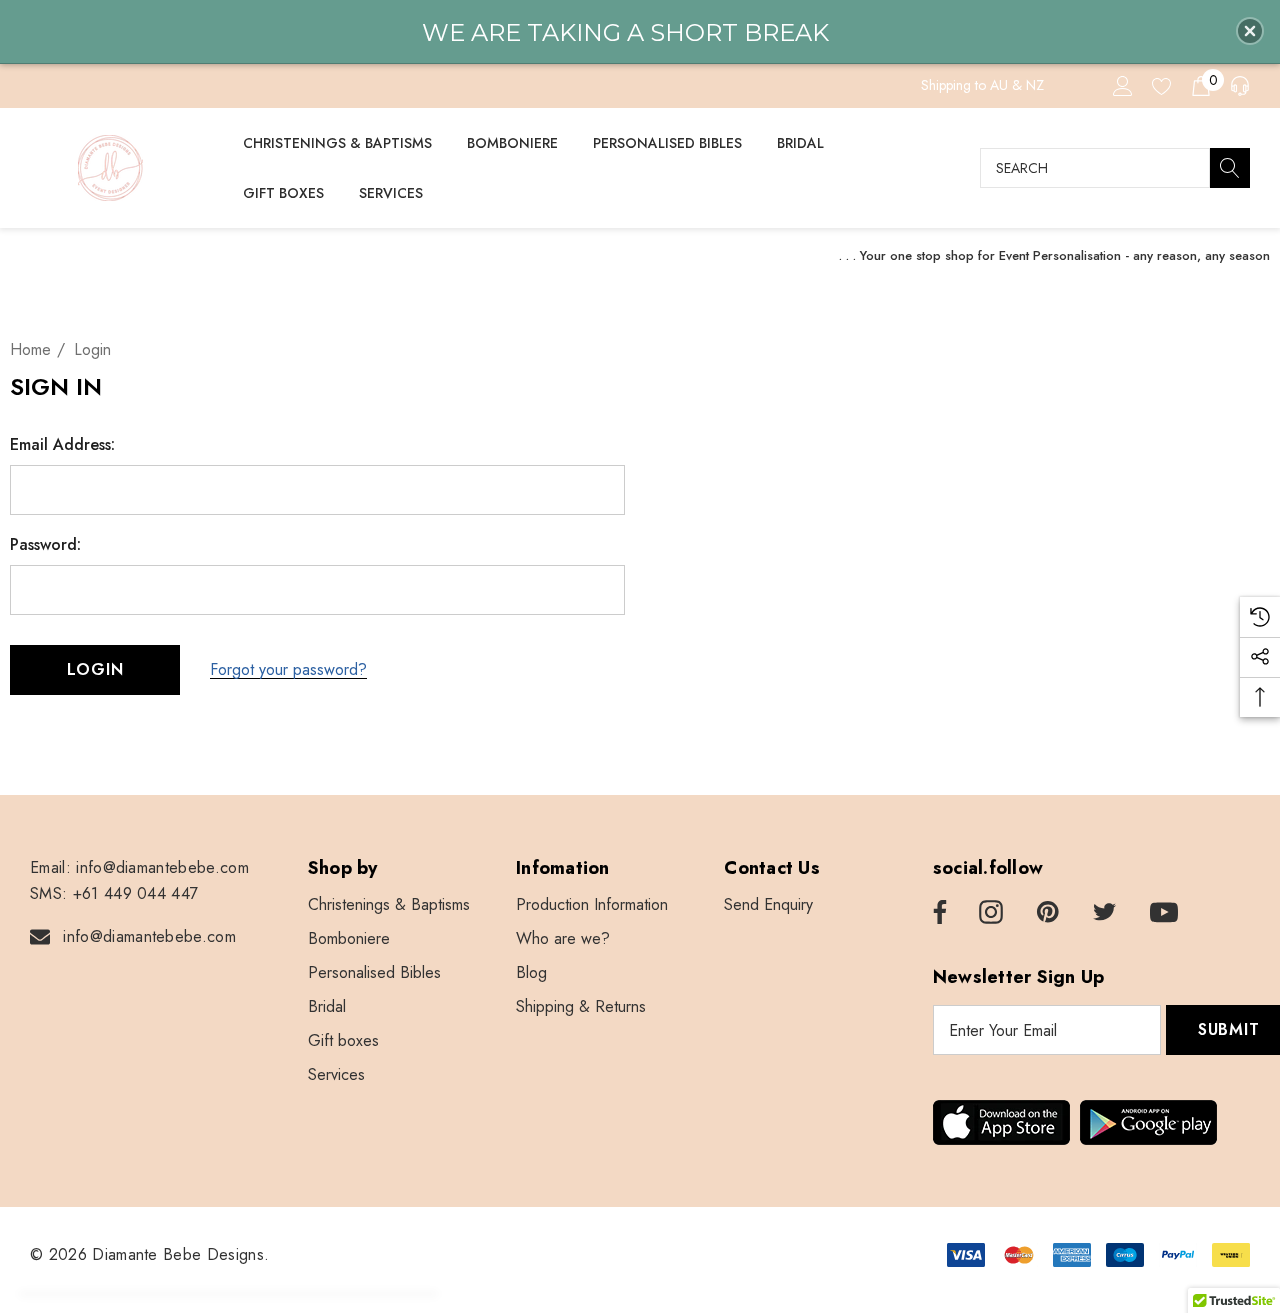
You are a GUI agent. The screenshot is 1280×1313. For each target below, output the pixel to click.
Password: (45, 545)
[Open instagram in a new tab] (991, 913)
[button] (1250, 31)
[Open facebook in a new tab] (937, 913)
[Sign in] (1121, 85)
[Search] (1230, 168)
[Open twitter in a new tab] (1105, 913)
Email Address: (62, 445)
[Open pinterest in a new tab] (1048, 913)
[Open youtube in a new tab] (1164, 913)
